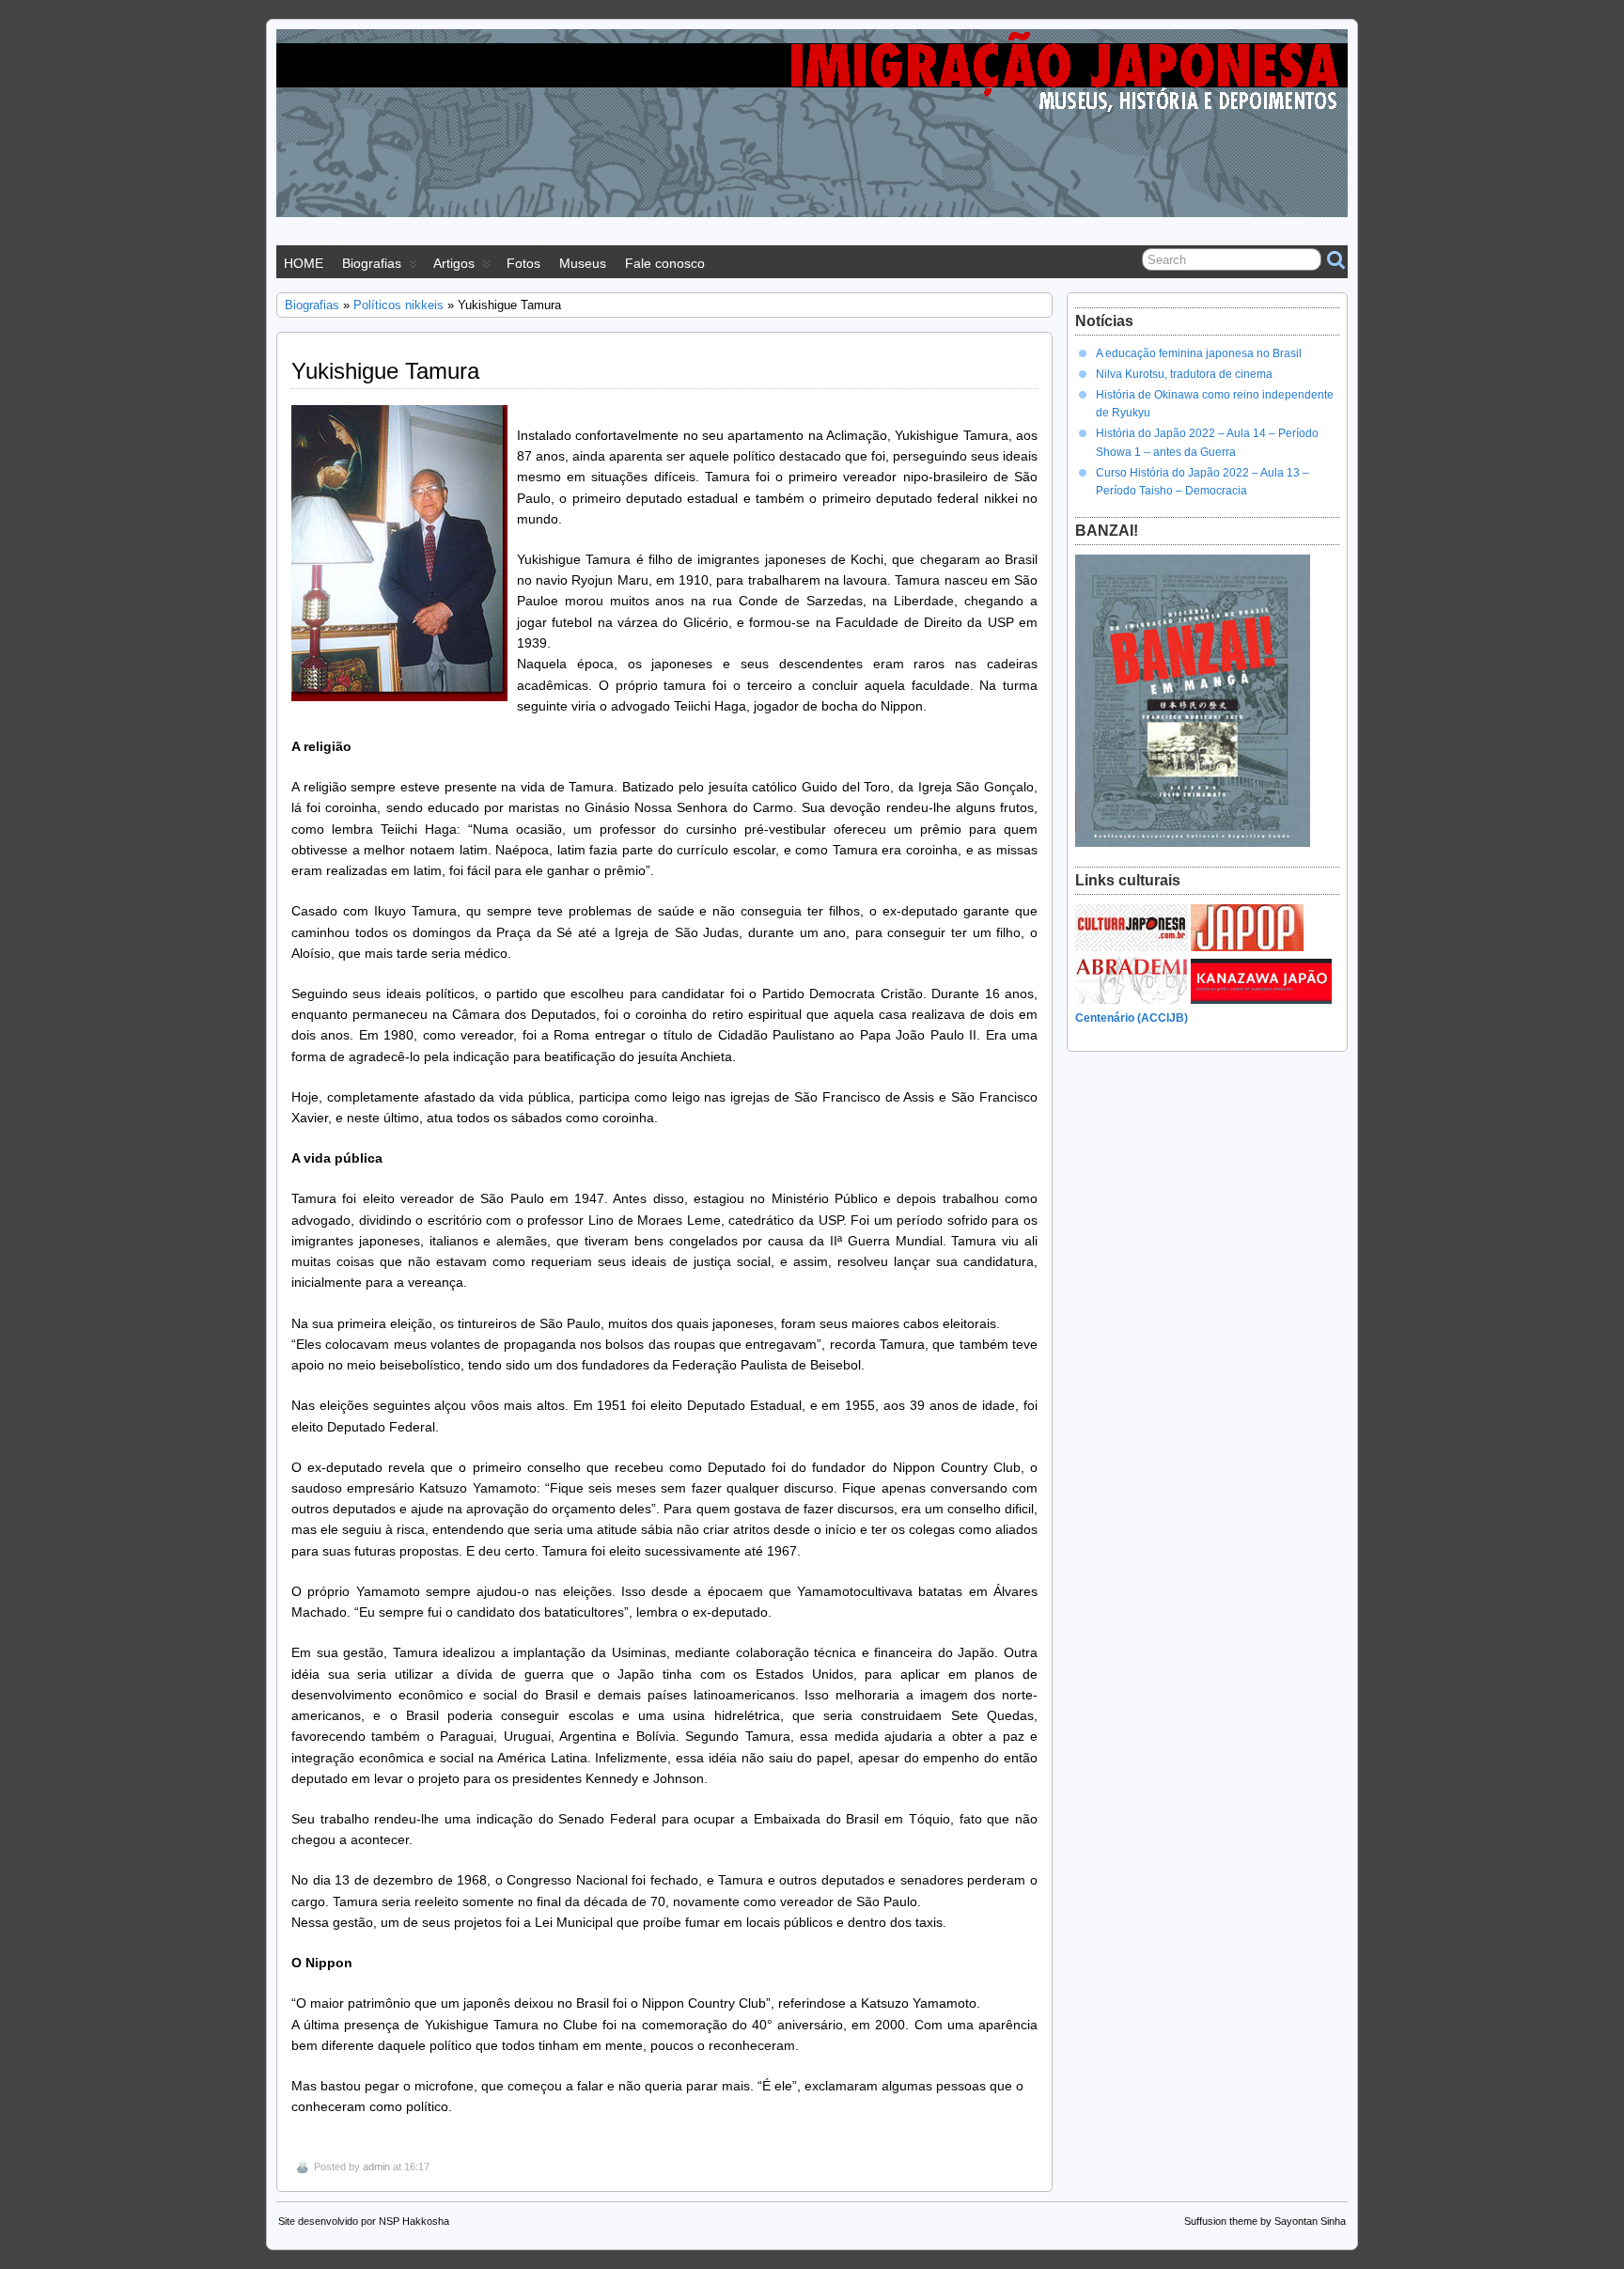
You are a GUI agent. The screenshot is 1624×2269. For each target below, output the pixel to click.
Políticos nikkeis (398, 305)
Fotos (523, 263)
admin (376, 2167)
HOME (304, 263)
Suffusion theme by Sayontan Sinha (1265, 2221)
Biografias (372, 263)
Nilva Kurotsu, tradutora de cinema (1184, 374)
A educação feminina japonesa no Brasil (1199, 353)
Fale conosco (665, 263)
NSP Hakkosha (414, 2221)
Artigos (454, 263)
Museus (583, 263)
